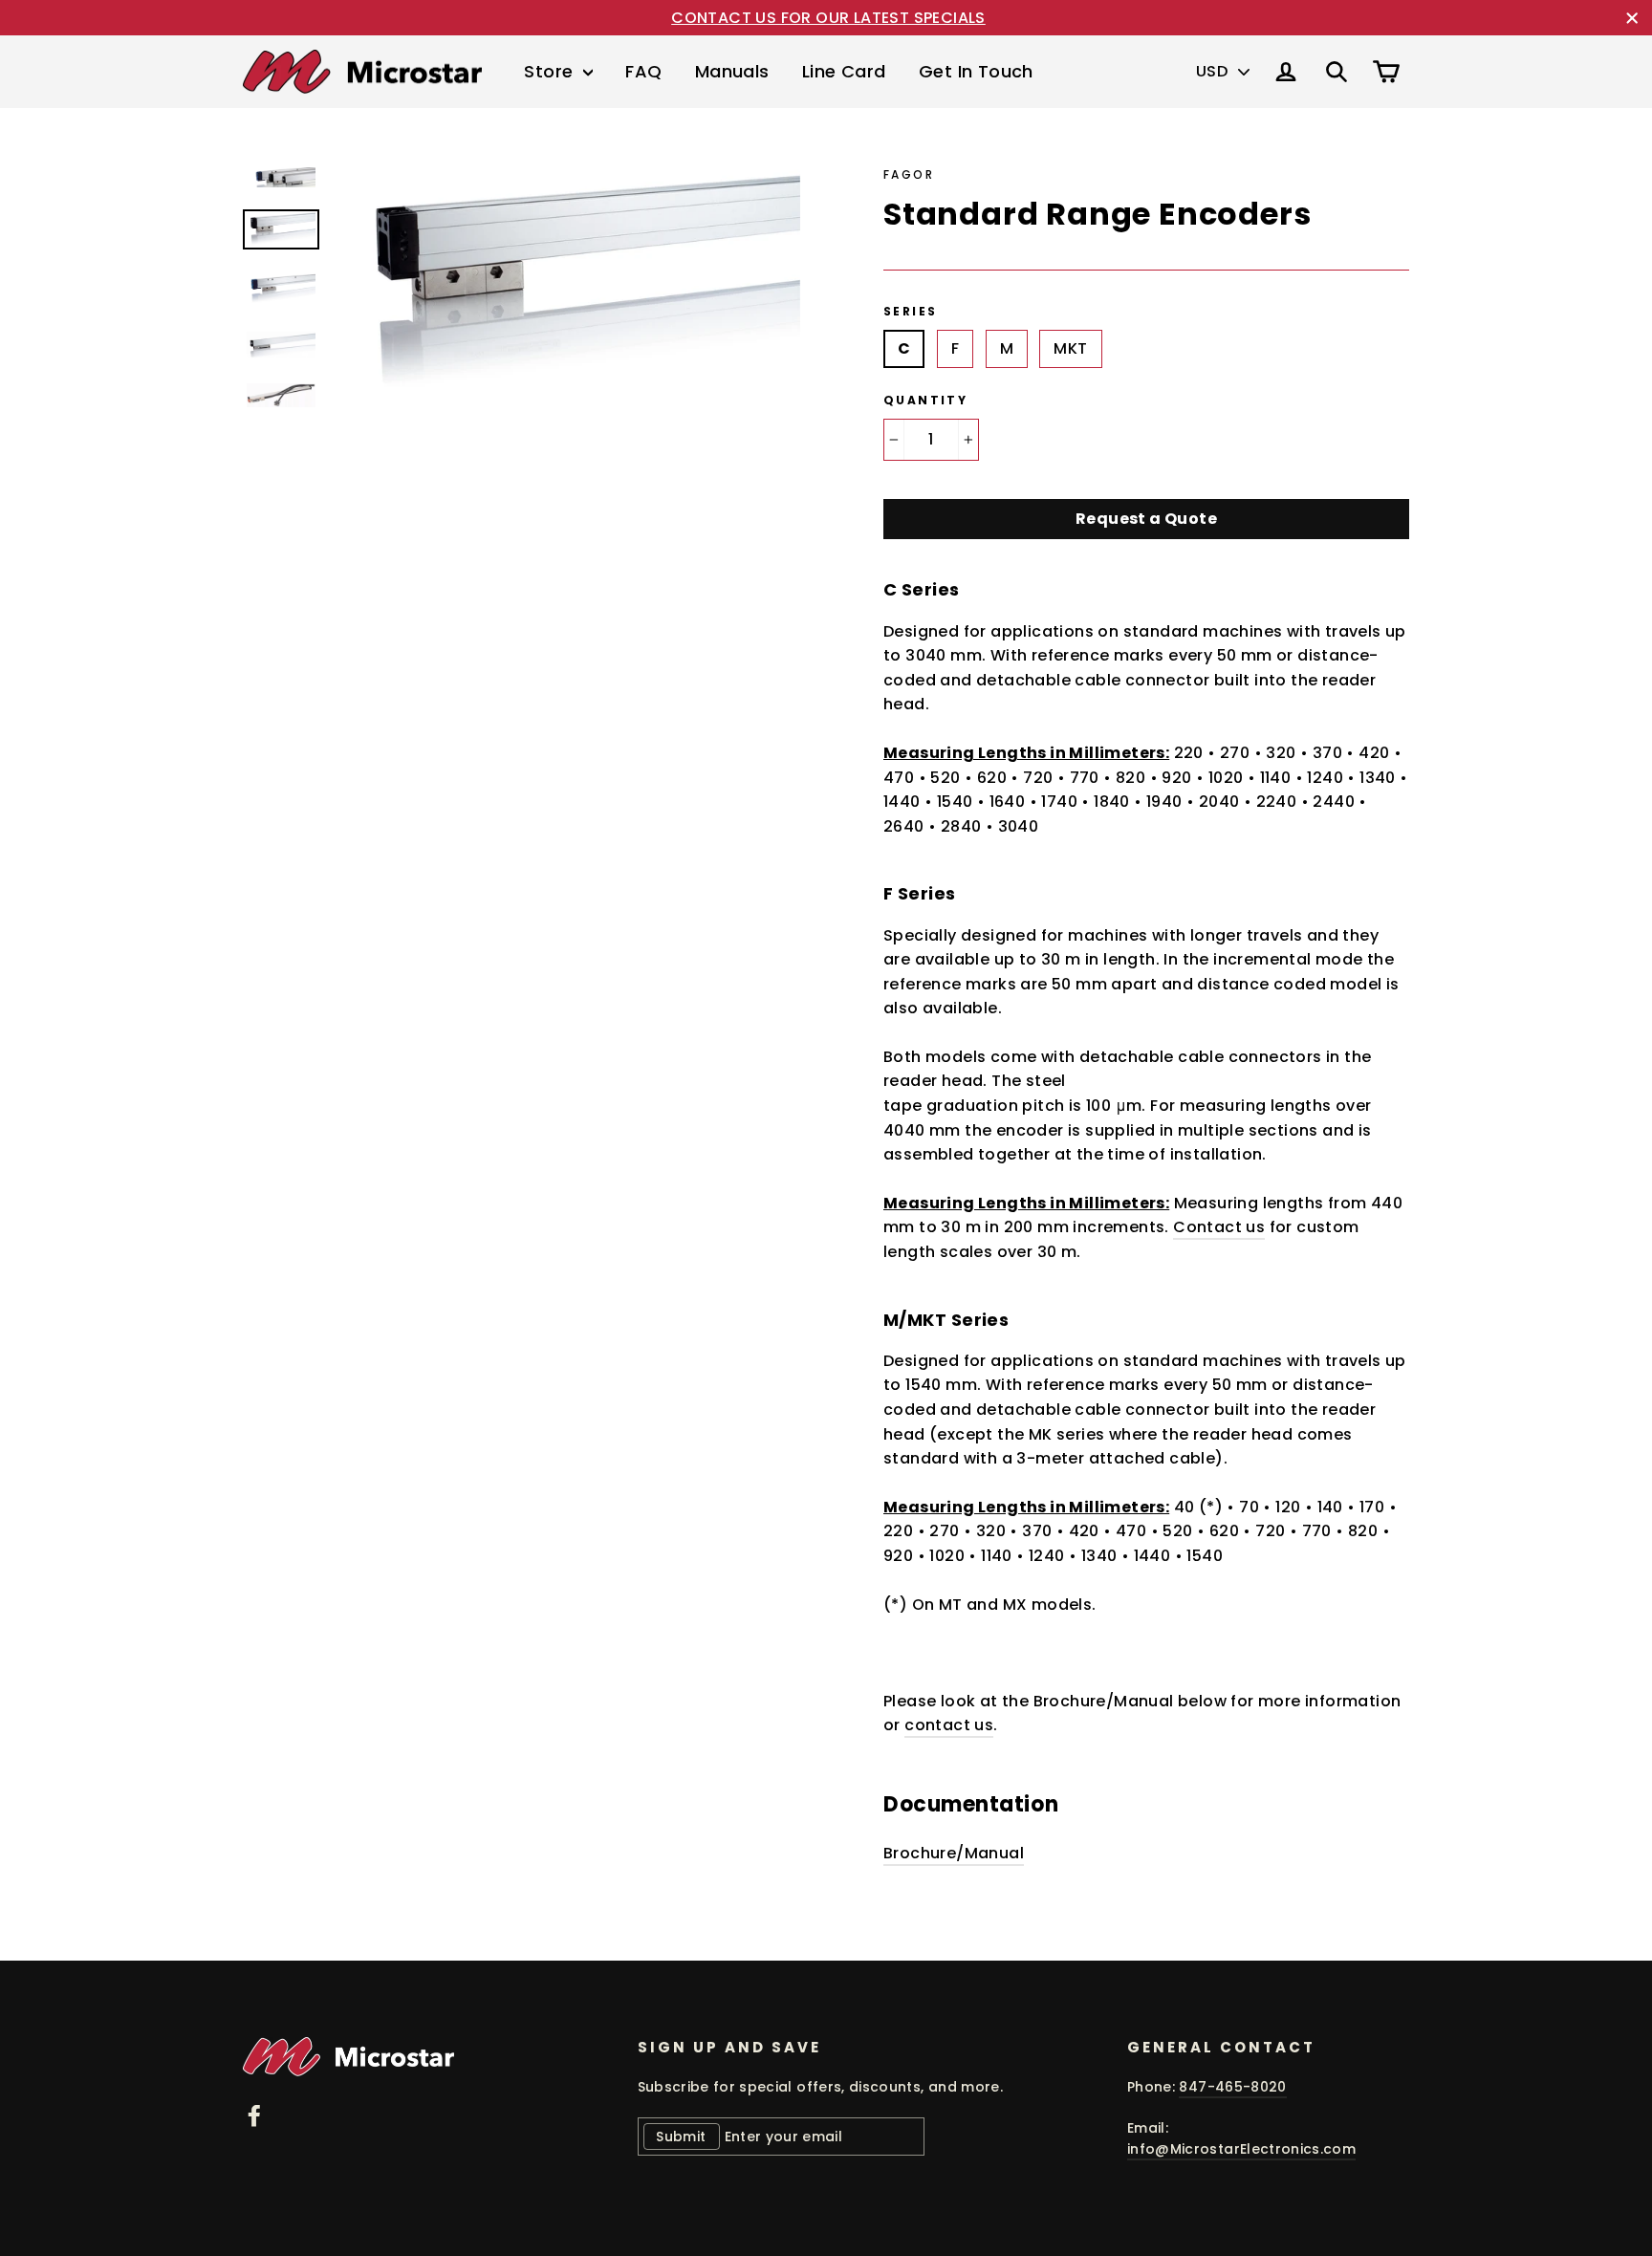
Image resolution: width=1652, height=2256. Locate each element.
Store (551, 71)
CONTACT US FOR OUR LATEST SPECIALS (828, 18)
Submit (681, 2137)
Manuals (732, 71)
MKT (1070, 348)
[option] (575, 285)
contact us (949, 1725)
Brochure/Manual (954, 1853)
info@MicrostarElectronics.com (1241, 2149)
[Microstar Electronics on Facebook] (254, 2115)
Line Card (844, 71)
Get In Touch (976, 71)
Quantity (925, 401)
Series (910, 312)
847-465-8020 (1232, 2087)
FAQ (643, 71)
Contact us (1219, 1227)
